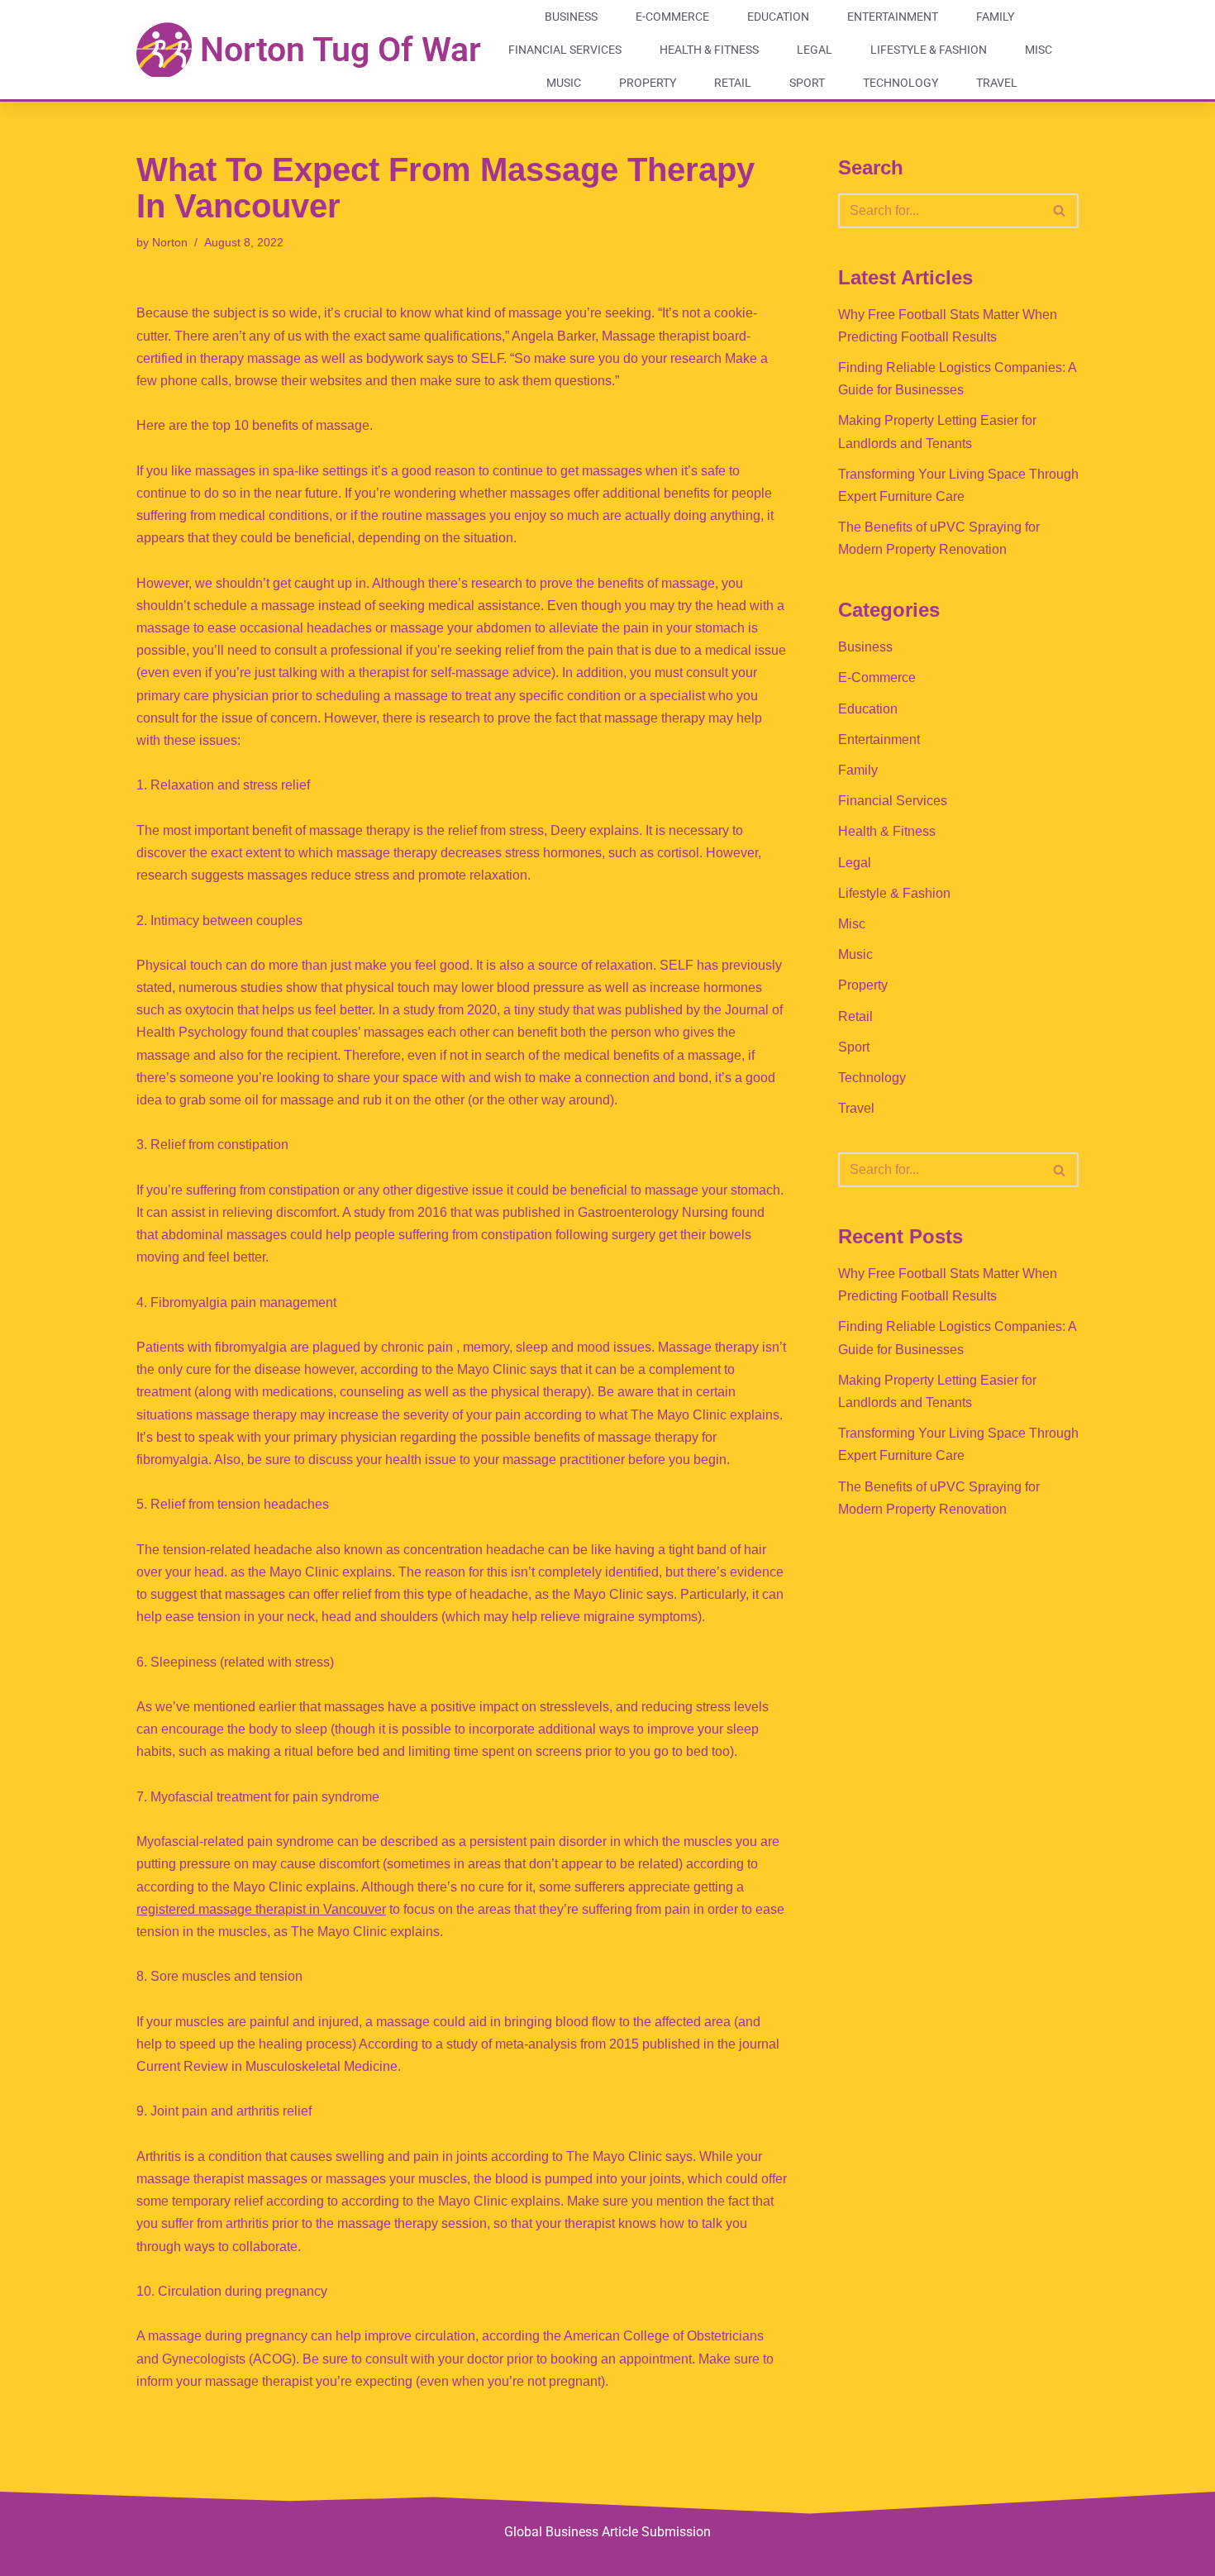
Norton (170, 242)
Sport (807, 83)
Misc (1039, 50)
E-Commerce (672, 17)
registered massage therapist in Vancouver (261, 1909)
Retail (733, 83)
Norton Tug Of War (341, 50)
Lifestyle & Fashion (929, 50)
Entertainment (893, 17)
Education (778, 17)
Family (995, 17)
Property (648, 83)
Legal (815, 50)
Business (571, 17)
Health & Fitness (709, 50)
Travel (997, 83)
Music (564, 83)
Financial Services (565, 50)
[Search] (1060, 211)
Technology (901, 83)
